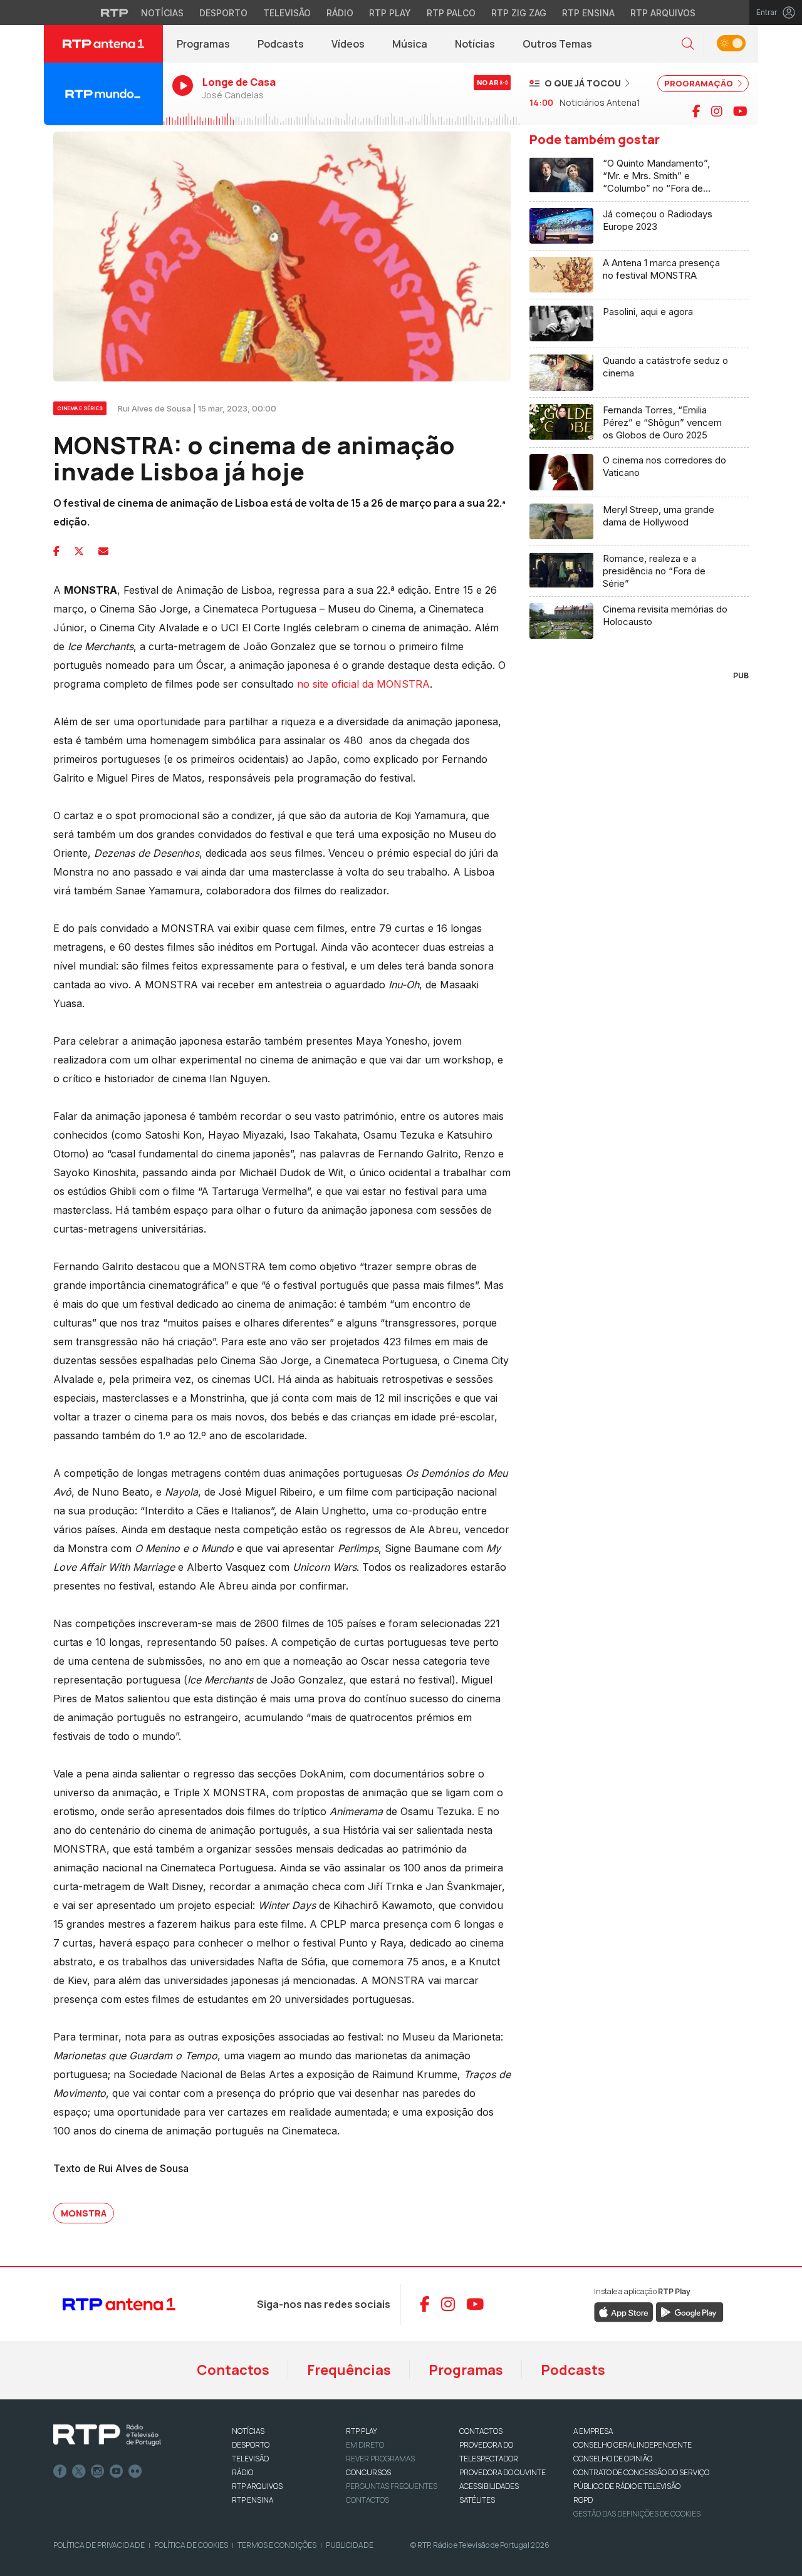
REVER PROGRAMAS (380, 2459)
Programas (203, 44)
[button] (688, 44)
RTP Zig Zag (519, 13)
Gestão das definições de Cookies (637, 2514)
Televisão (287, 13)
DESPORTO (251, 2445)
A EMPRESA (593, 2431)
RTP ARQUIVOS (257, 2486)
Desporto (223, 13)
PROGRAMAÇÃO (700, 83)
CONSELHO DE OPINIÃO (613, 2459)
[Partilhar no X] (79, 551)
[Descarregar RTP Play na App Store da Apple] (624, 2312)
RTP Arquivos (663, 13)
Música (410, 44)
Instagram (98, 2471)
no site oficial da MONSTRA (363, 684)
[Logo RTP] (107, 2435)
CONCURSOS (368, 2472)
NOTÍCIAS (248, 2431)
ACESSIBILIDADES (489, 2486)
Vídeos (348, 44)
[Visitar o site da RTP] (115, 13)
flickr (135, 2471)
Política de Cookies (191, 2545)
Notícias (162, 13)
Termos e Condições (277, 2545)
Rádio (340, 13)
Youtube (117, 2471)
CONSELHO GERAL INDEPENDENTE (633, 2445)
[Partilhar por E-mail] (103, 551)
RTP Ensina (588, 13)
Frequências (349, 2370)
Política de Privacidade (99, 2545)
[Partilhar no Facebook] (56, 551)
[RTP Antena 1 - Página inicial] (103, 44)
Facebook (60, 2471)
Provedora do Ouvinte (503, 2472)
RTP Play (390, 13)
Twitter (79, 2471)
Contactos (233, 2370)
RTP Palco (451, 13)
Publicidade (350, 2545)
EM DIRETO (365, 2445)
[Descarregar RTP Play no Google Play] (690, 2312)
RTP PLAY (362, 2431)
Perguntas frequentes (392, 2486)
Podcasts (281, 44)
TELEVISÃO (250, 2459)
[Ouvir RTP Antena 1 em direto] (103, 94)
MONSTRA (84, 2213)
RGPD (583, 2500)
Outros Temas (557, 44)
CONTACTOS (481, 2431)
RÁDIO (242, 2472)
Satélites (477, 2500)
